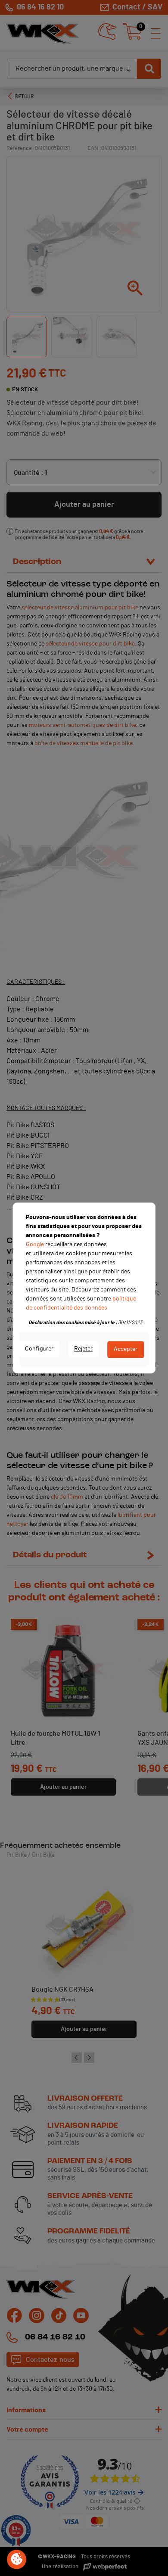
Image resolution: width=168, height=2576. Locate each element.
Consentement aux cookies (17, 2560)
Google (35, 1244)
